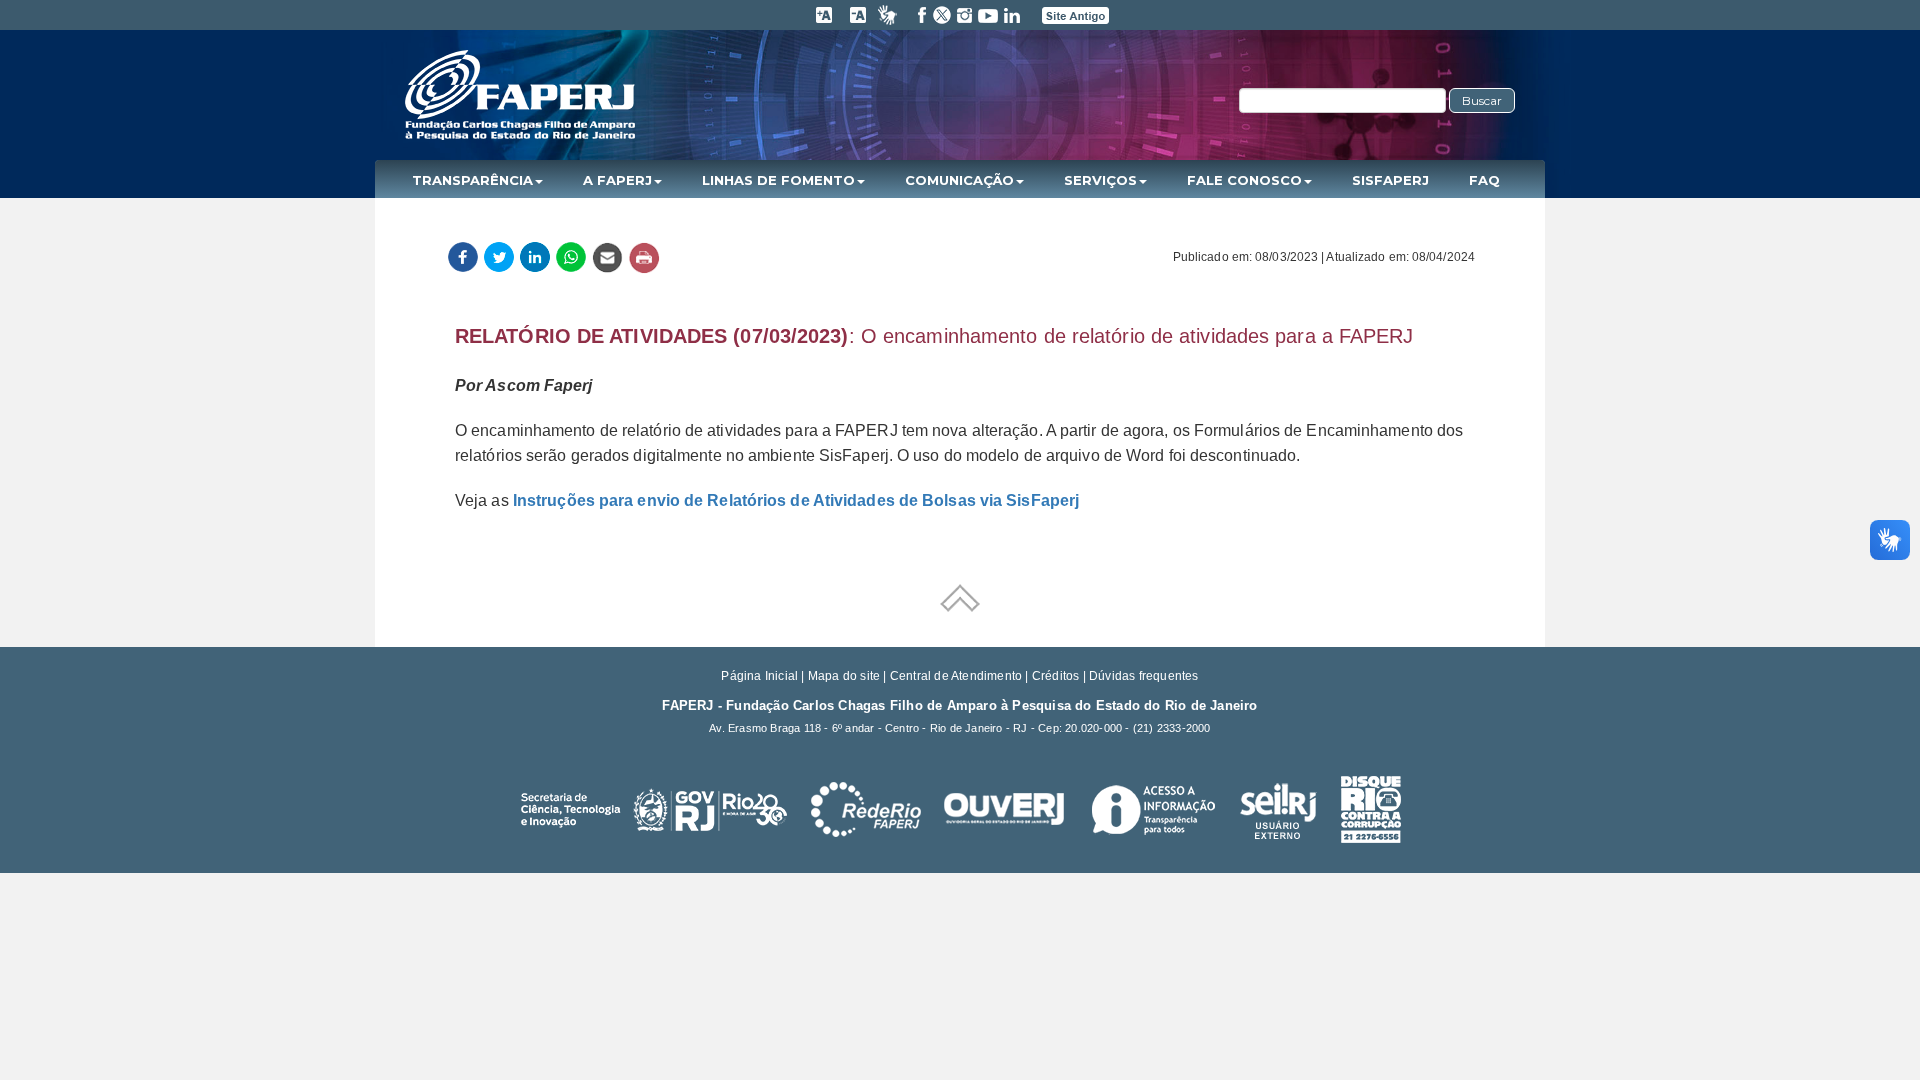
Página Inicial (759, 676)
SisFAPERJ (1390, 180)
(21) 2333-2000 (1172, 728)
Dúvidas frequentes (1144, 676)
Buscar (1482, 100)
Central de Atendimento (956, 676)
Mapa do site (844, 676)
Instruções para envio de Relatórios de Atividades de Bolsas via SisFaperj (796, 500)
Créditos (1056, 676)
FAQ (1484, 180)
